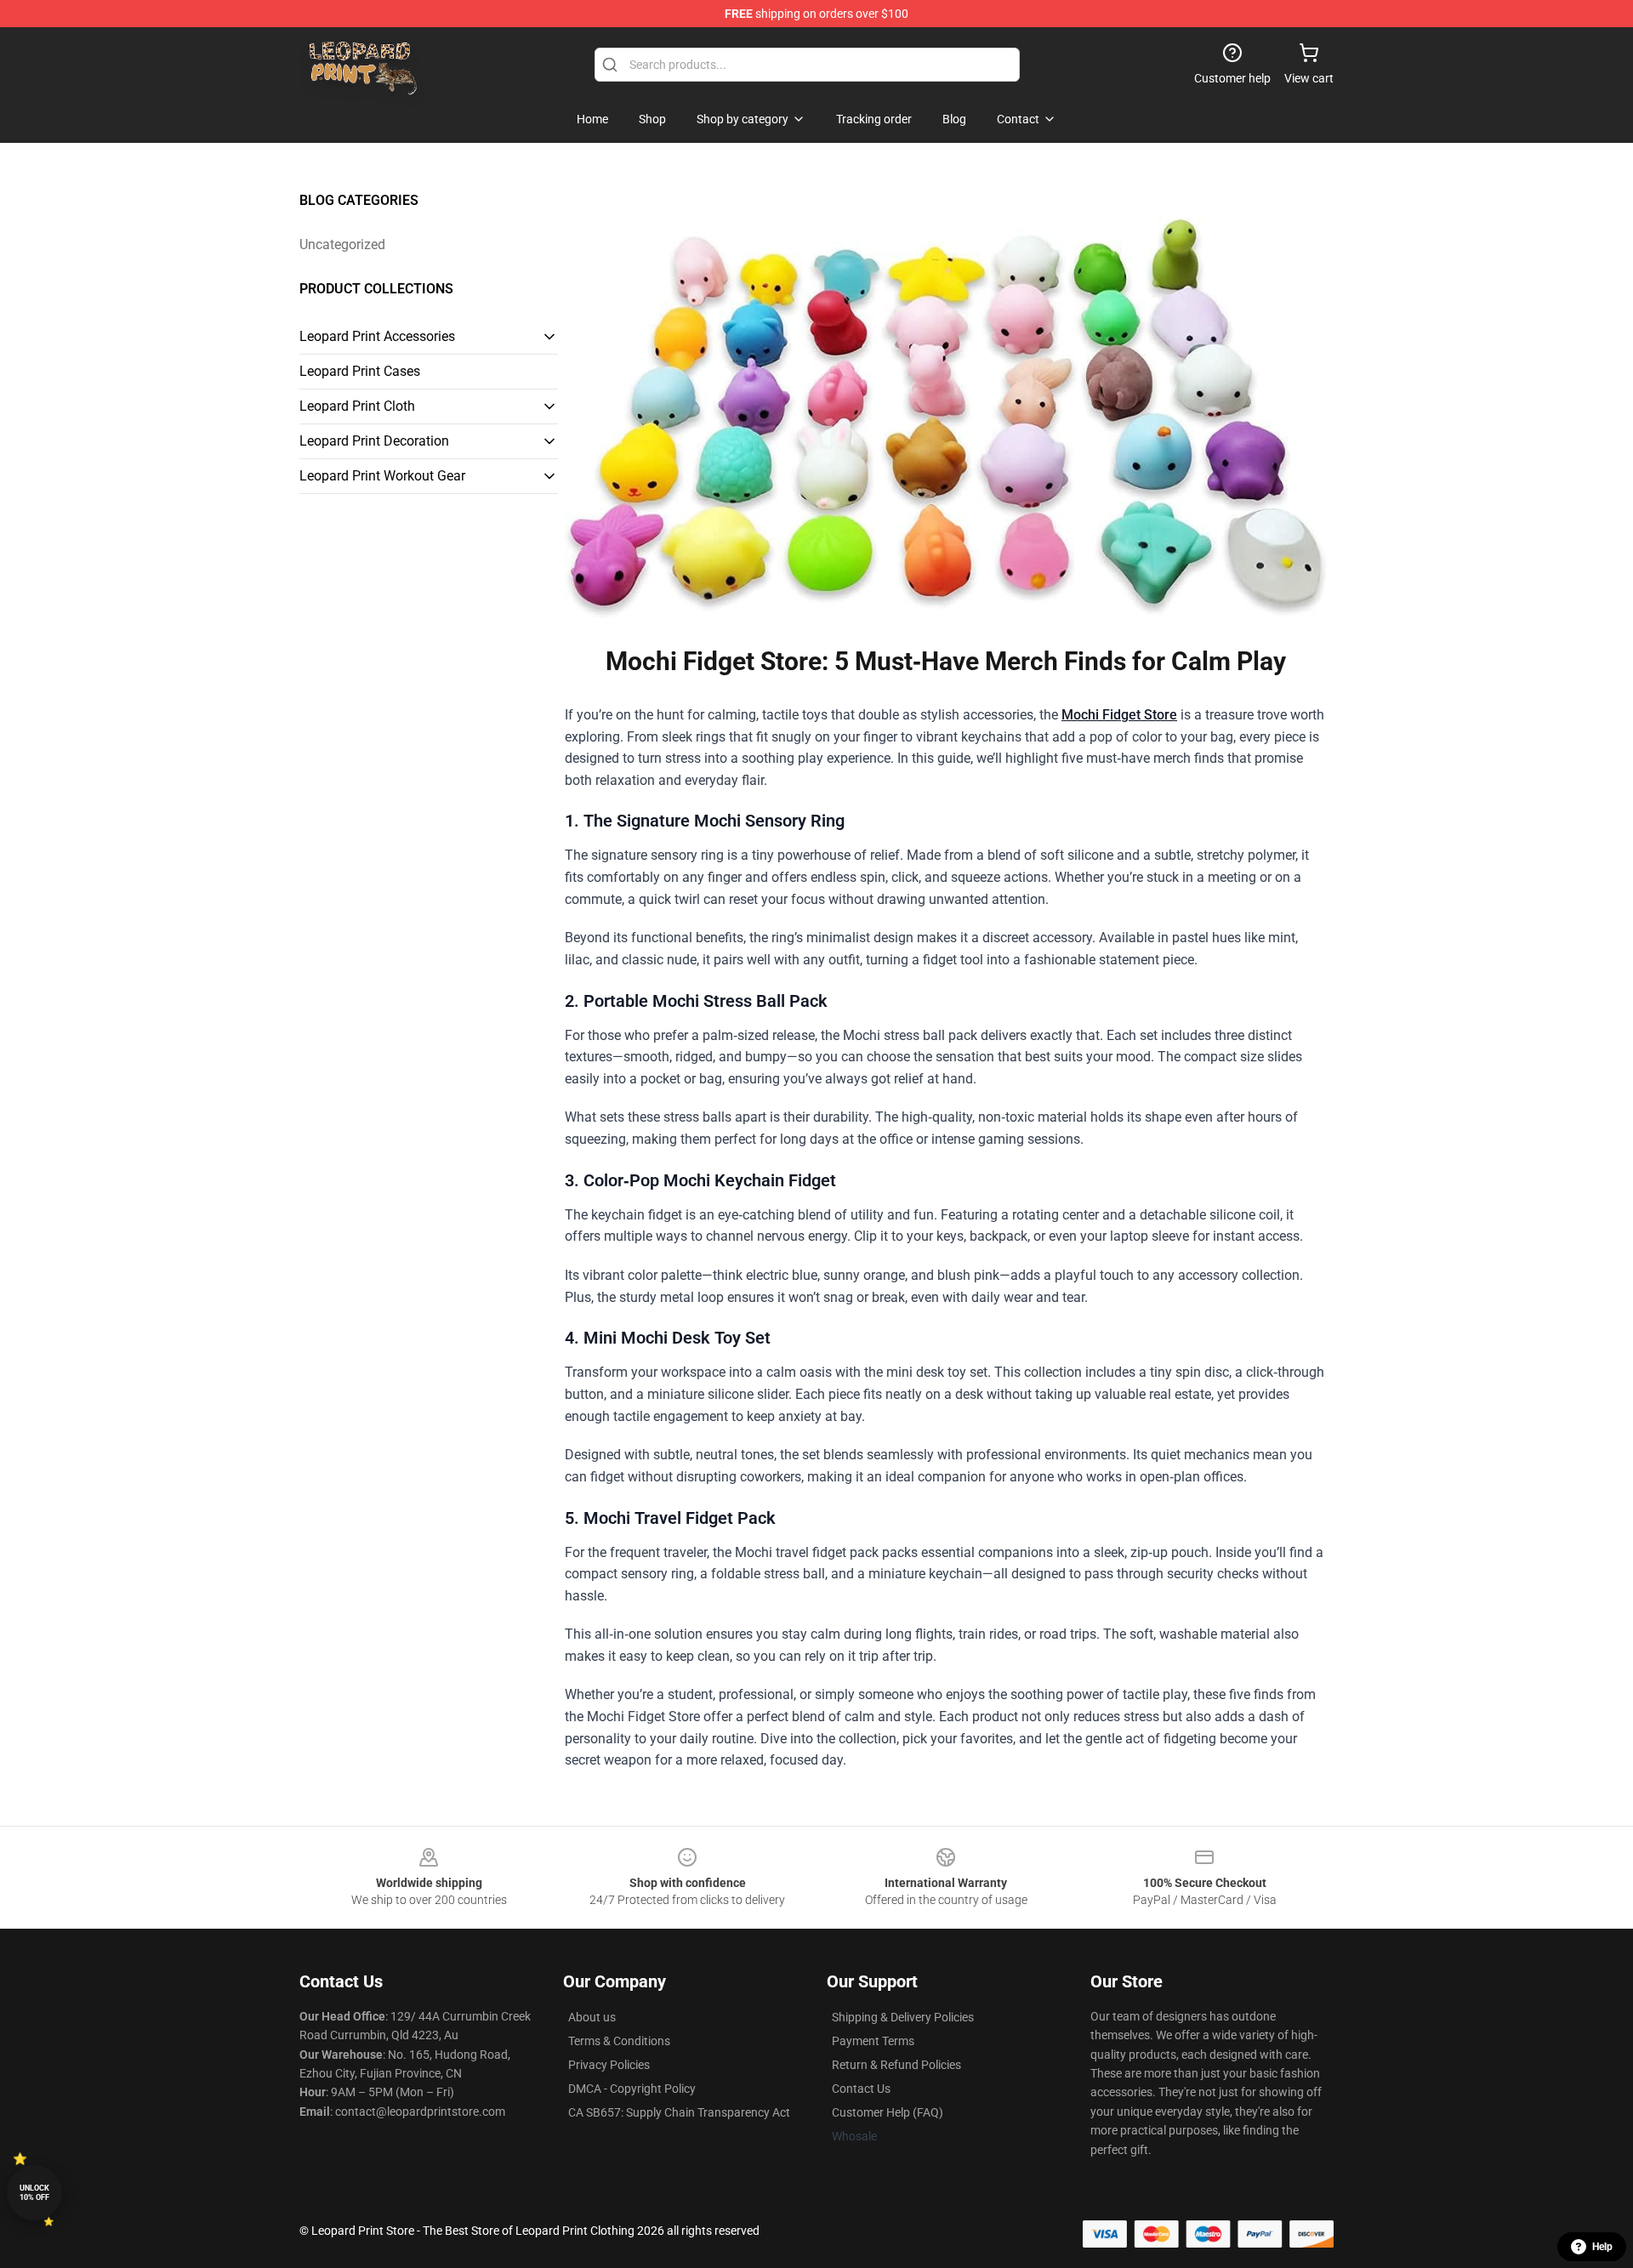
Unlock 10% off (34, 2193)
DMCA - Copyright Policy (632, 2089)
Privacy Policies (609, 2065)
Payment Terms (873, 2041)
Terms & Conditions (619, 2041)
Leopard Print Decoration (374, 441)
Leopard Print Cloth (357, 406)
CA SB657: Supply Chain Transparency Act (679, 2112)
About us (592, 2017)
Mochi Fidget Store (1119, 715)
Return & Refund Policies (896, 2065)
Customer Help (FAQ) (888, 2112)
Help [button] (1602, 2247)
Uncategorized (342, 244)
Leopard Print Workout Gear (382, 476)
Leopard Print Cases (360, 371)
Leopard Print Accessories (377, 336)
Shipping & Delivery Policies (903, 2017)
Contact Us (861, 2089)
